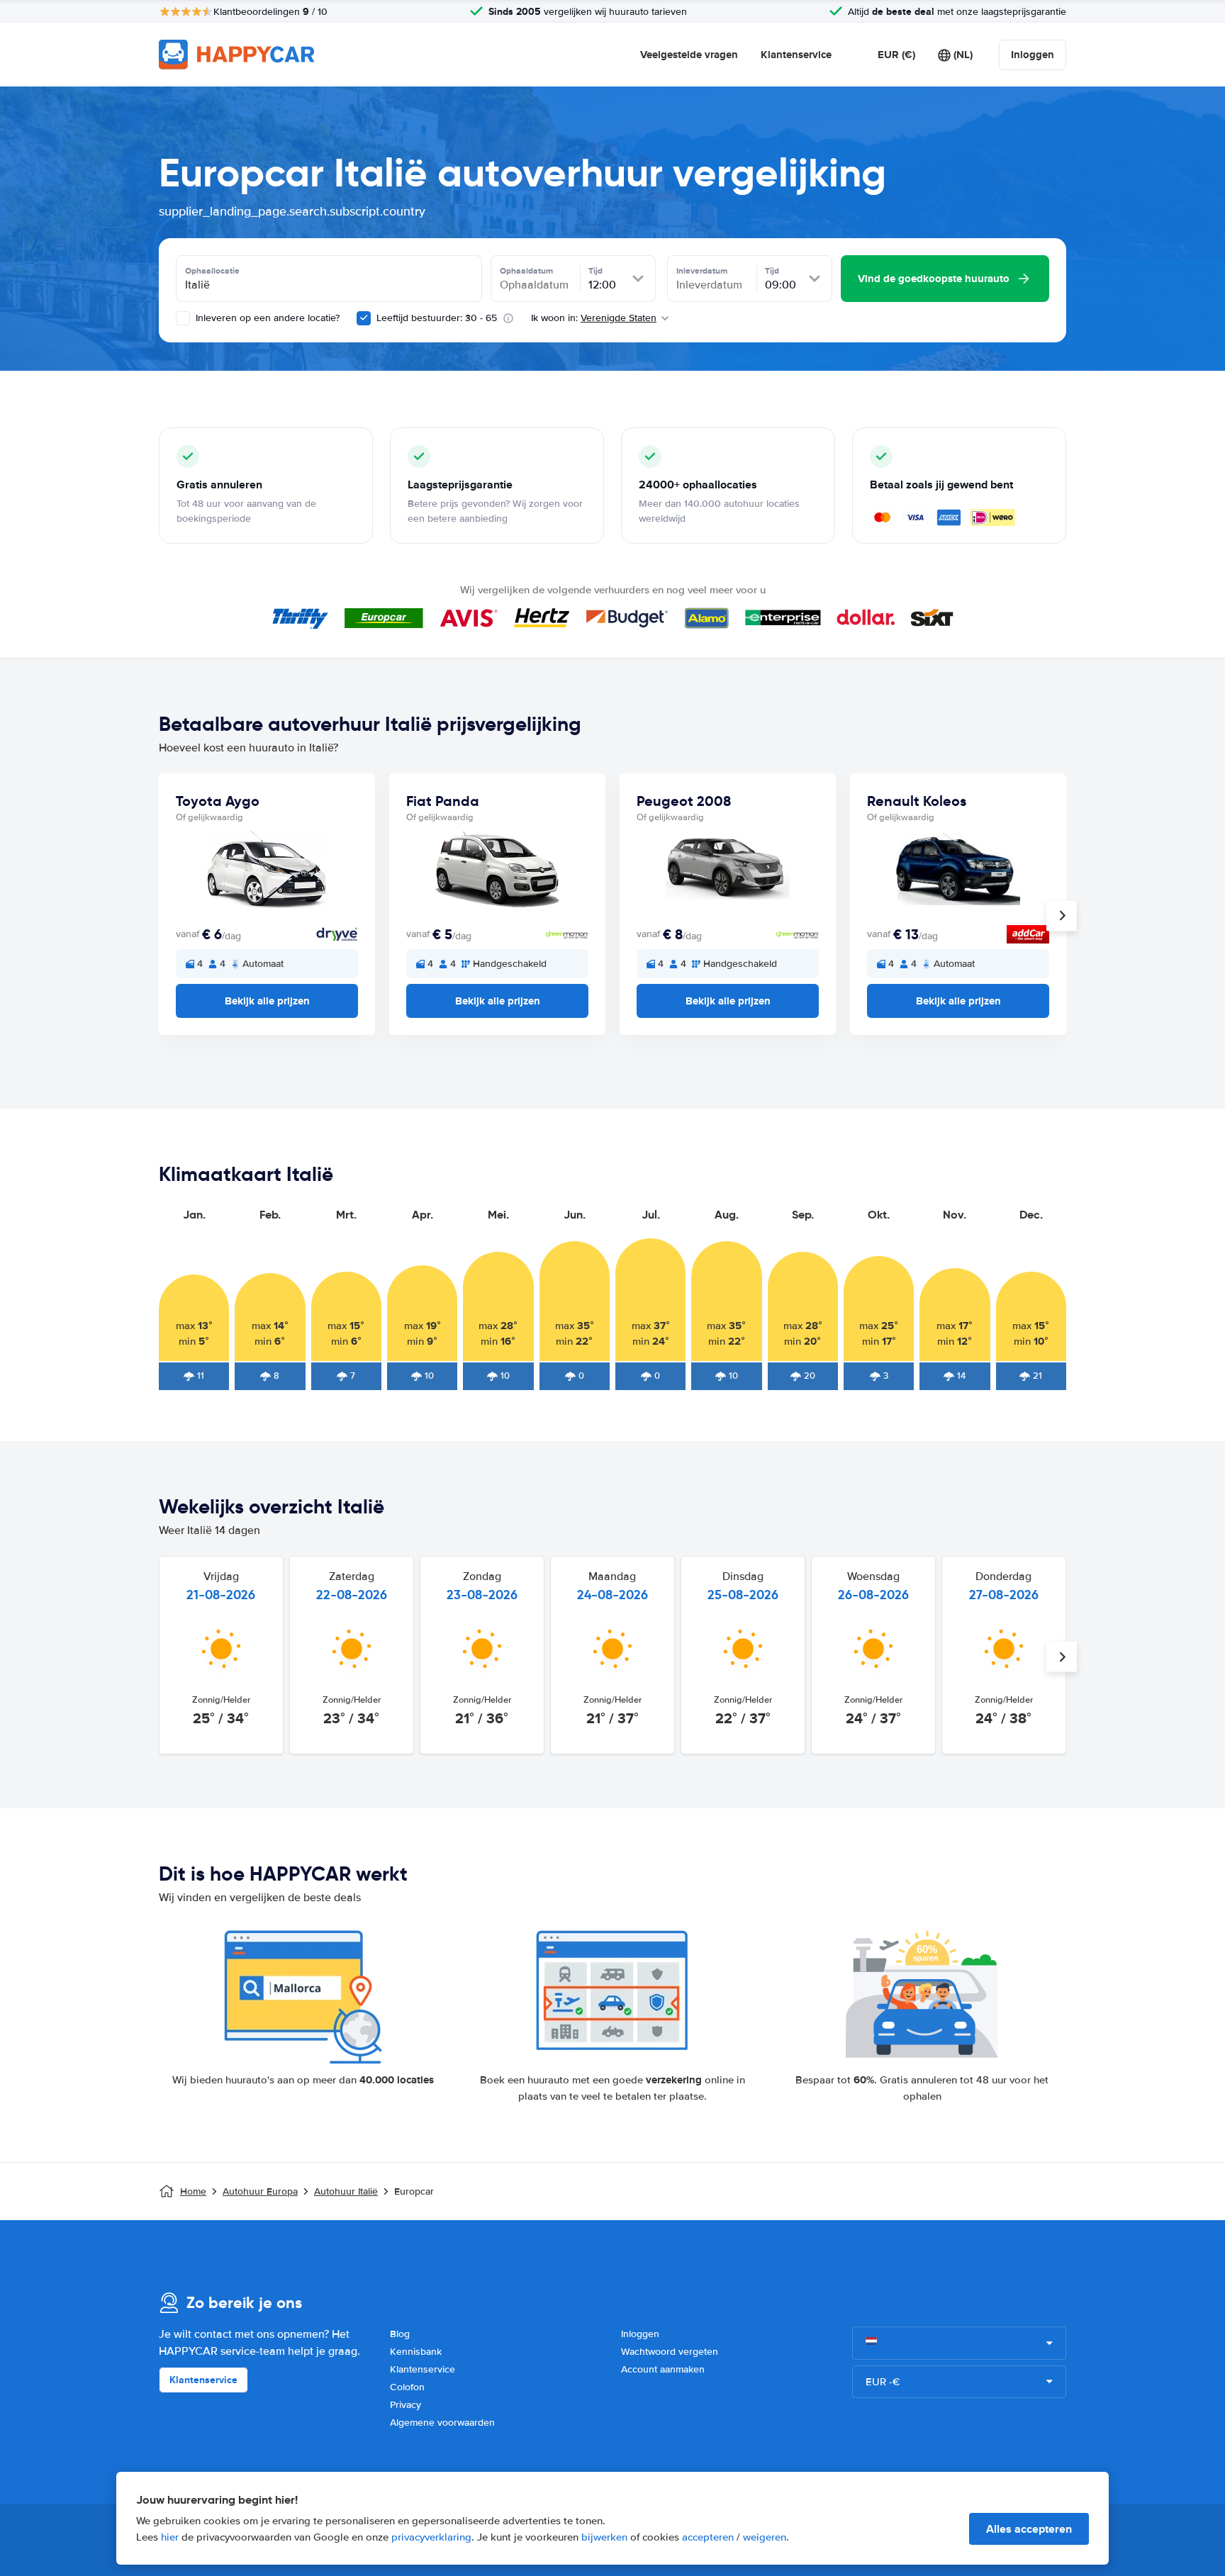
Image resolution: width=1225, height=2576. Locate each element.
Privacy (405, 2405)
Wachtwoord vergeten (670, 2352)
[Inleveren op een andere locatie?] (183, 318)
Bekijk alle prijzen (267, 1001)
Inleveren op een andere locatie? (266, 318)
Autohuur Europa (260, 2191)
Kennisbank (416, 2352)
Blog (400, 2334)
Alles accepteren (1029, 2529)
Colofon (407, 2387)
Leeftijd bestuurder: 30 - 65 (437, 318)
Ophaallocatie (212, 271)
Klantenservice (796, 55)
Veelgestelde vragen (689, 55)
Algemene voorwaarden (442, 2423)
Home (193, 2191)
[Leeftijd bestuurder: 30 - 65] (364, 318)
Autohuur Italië (346, 2191)
